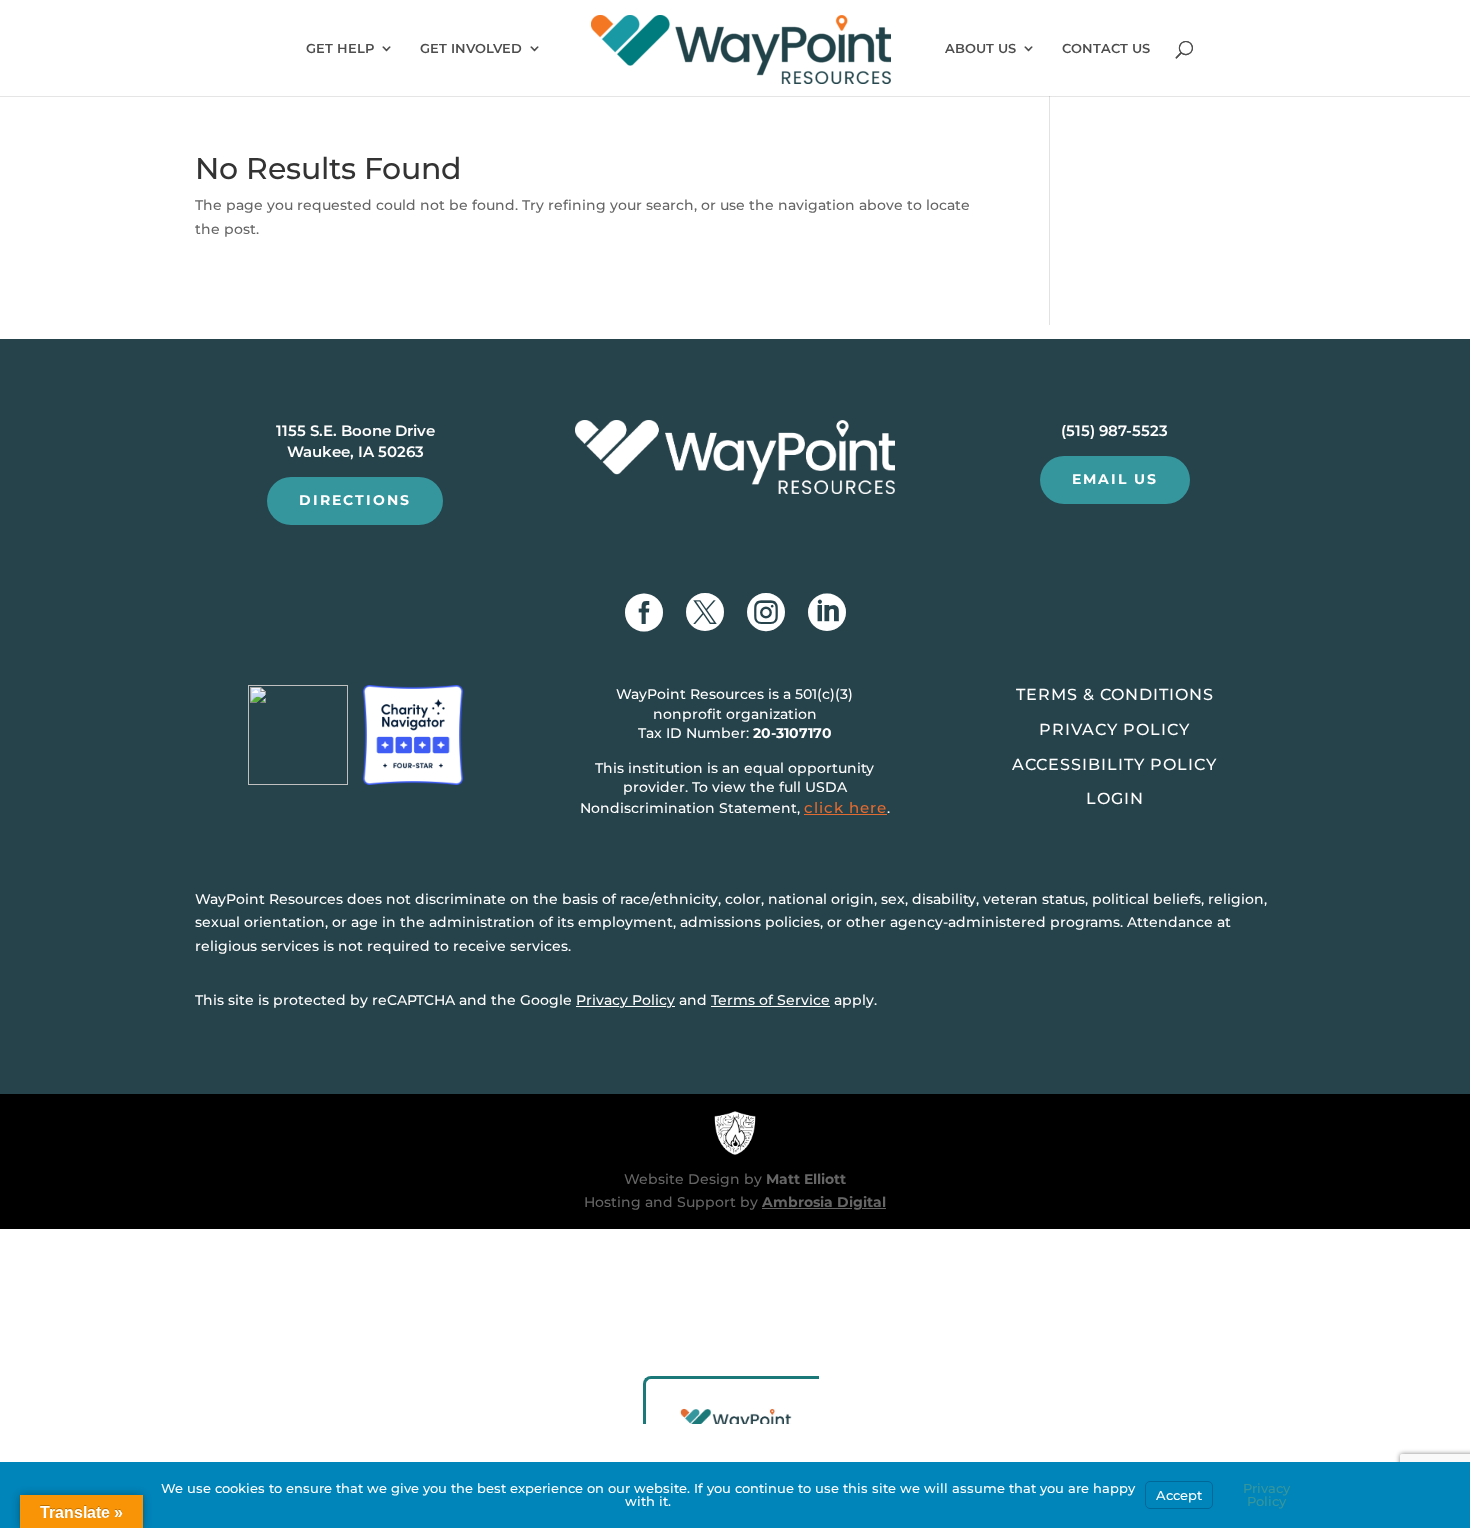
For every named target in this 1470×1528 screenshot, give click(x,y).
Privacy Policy (625, 1000)
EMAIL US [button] (1115, 479)
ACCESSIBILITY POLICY (1114, 764)
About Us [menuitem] (980, 48)
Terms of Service (770, 1000)
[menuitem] (741, 54)
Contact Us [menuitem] (1106, 48)
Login (1115, 798)
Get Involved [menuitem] (471, 48)
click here (845, 807)
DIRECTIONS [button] (355, 500)
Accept (1179, 1495)
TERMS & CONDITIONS (1115, 694)
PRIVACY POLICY (1114, 729)
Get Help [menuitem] (340, 48)
